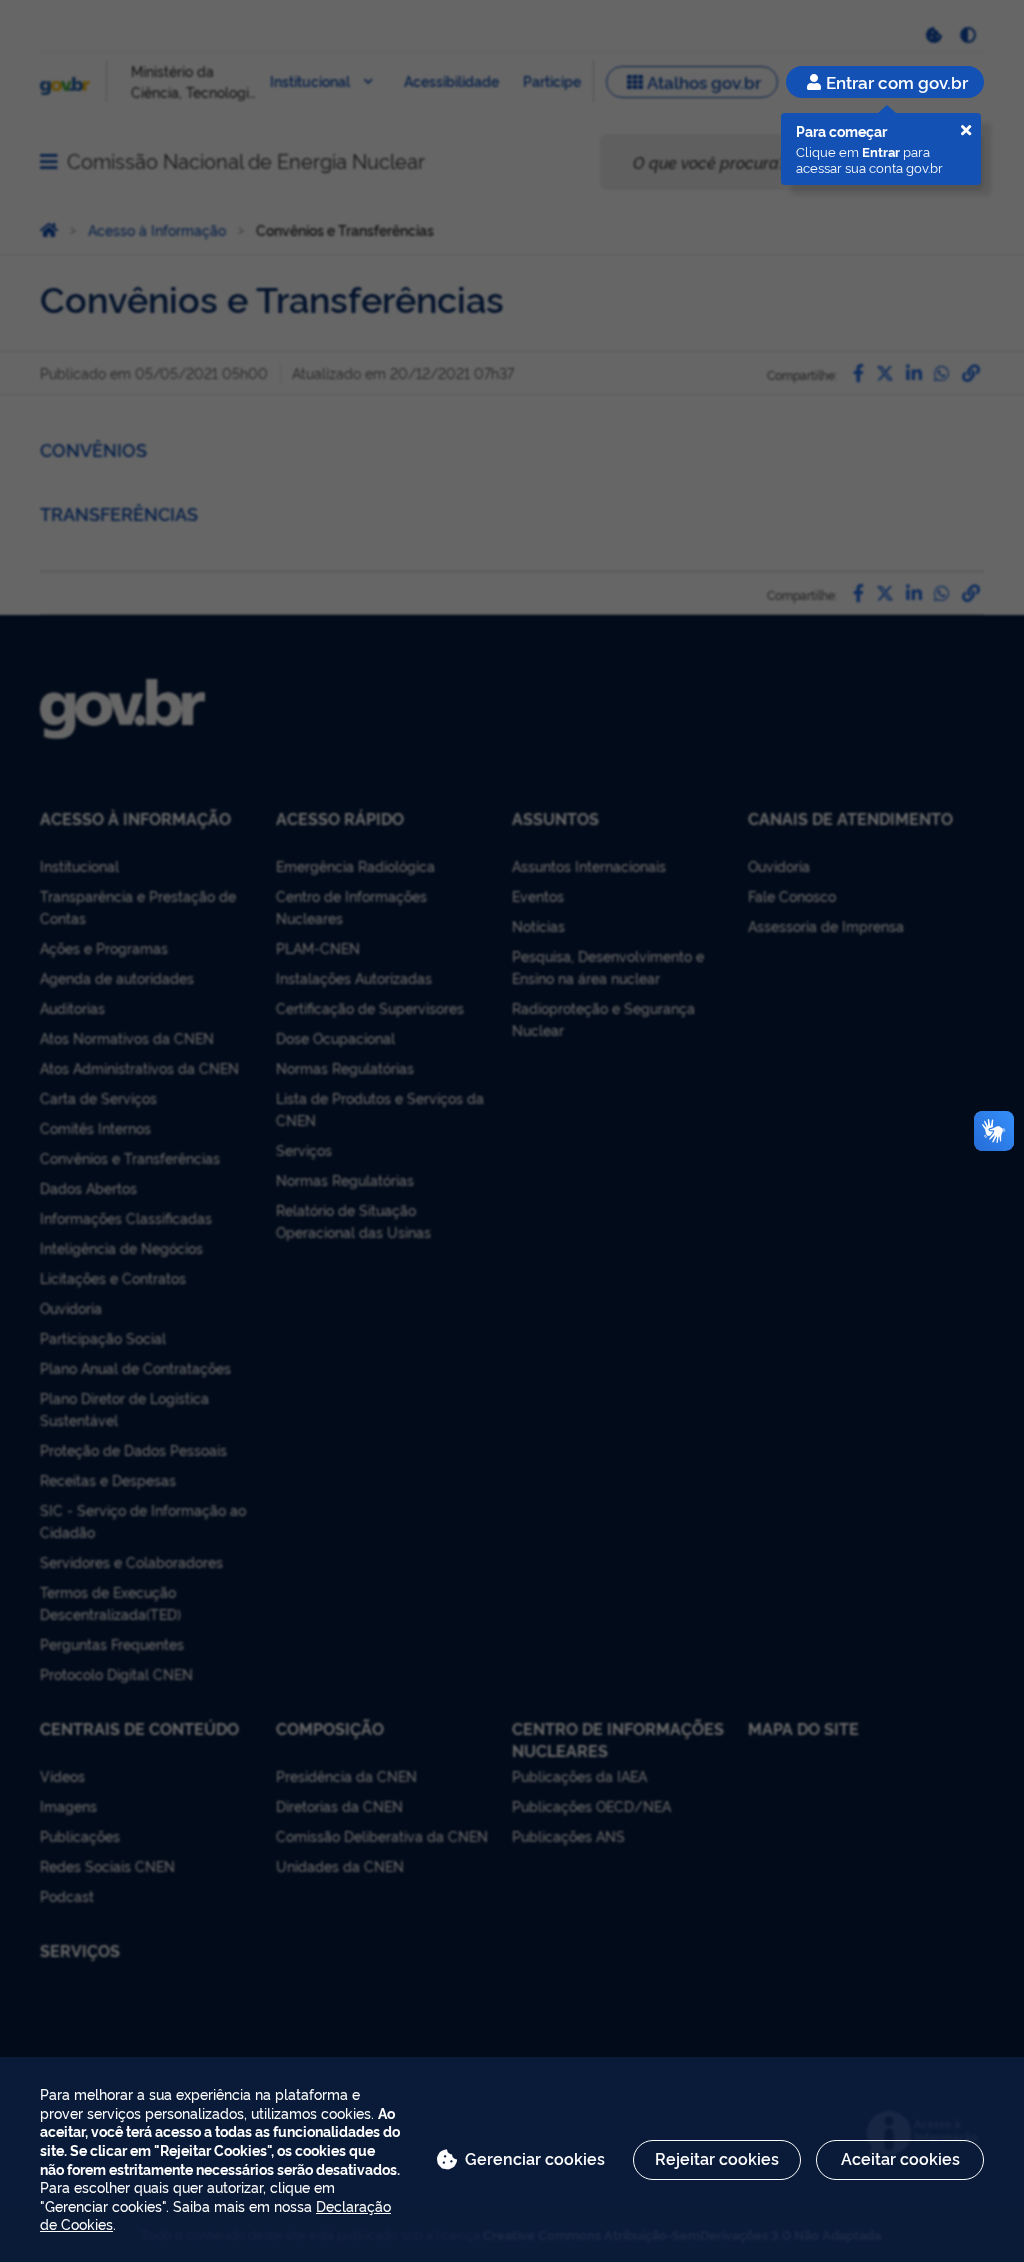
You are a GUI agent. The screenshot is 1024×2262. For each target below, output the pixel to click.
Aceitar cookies (900, 2158)
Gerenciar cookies (535, 2158)
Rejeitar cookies (717, 2158)
